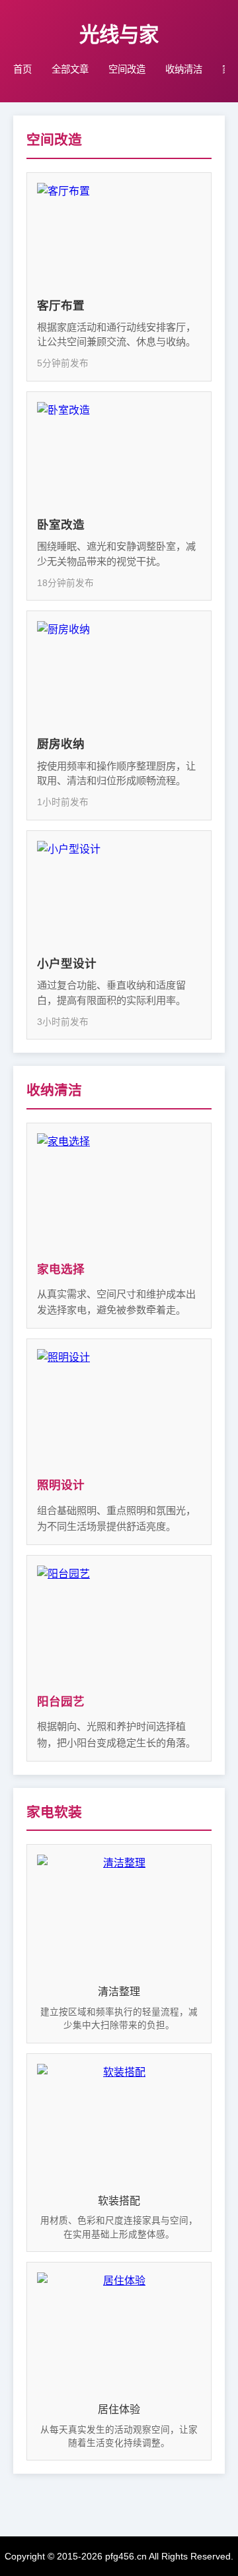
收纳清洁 (184, 69)
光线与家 (119, 34)
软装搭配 (119, 2201)
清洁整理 (119, 1992)
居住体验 (119, 2409)
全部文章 (70, 69)
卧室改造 (61, 525)
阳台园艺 (61, 1701)
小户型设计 (67, 964)
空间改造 (127, 69)
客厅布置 (61, 306)
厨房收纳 (61, 744)
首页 (22, 69)
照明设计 (61, 1485)
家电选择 (61, 1269)
